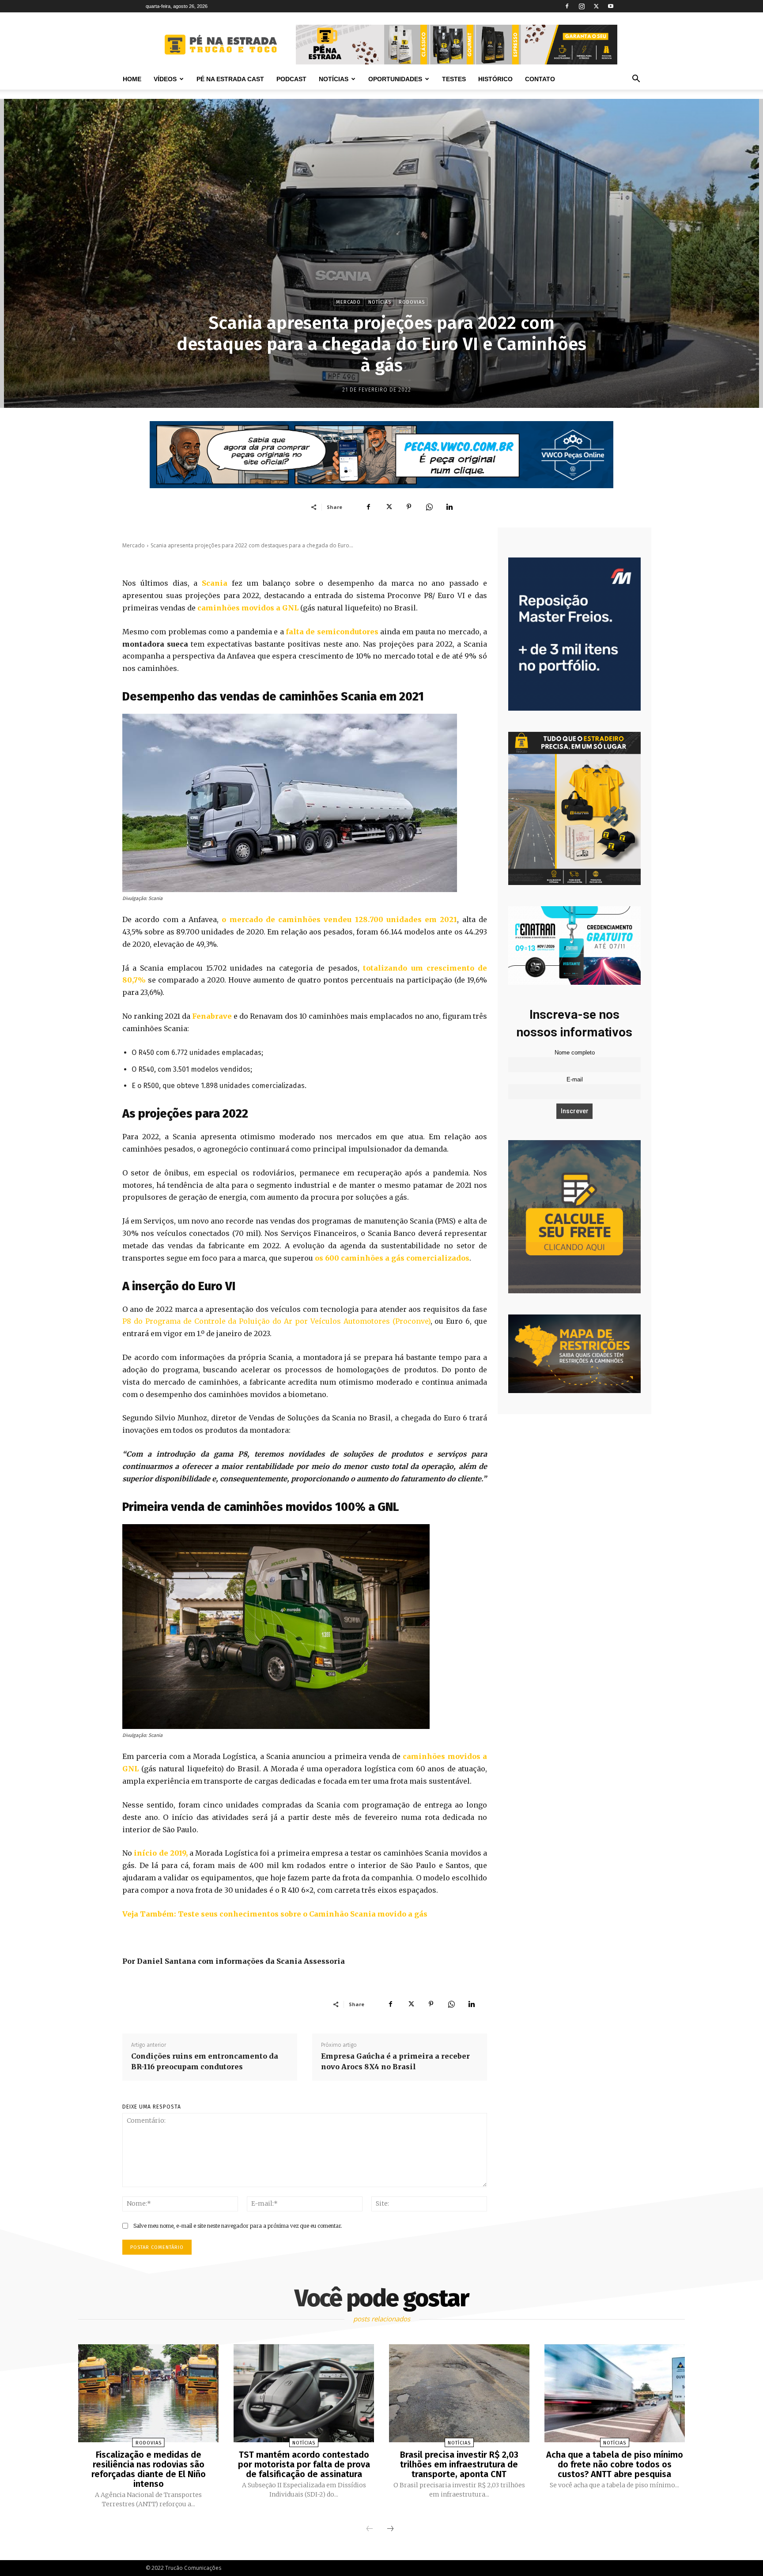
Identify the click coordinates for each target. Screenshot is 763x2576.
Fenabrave (212, 1016)
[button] (636, 80)
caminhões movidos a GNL (248, 608)
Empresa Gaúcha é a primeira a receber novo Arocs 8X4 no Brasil (395, 2061)
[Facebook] (567, 6)
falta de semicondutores (332, 632)
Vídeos (165, 79)
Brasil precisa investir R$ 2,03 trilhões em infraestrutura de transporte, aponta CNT (459, 2464)
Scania (215, 583)
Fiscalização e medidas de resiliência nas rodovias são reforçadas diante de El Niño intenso (149, 2469)
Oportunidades (395, 79)
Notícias (334, 79)
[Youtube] (611, 6)
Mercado (348, 302)
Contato (540, 79)
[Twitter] (596, 6)
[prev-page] (370, 2529)
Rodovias (412, 302)
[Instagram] (582, 6)
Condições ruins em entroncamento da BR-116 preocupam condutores (205, 2061)
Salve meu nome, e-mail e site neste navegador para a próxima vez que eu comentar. (238, 2226)
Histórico (495, 79)
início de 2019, (160, 1853)
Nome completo (575, 1053)
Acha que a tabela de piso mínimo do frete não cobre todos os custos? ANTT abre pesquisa (615, 2464)
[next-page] (390, 2529)
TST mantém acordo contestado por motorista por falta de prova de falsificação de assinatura (304, 2464)
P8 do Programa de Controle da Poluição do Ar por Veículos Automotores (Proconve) (276, 1321)
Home (132, 79)
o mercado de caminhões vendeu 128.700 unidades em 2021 (339, 919)
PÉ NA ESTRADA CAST (230, 79)
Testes (454, 79)
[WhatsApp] (429, 507)
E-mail (575, 1080)
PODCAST (291, 79)
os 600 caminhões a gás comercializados (392, 1258)
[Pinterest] (409, 507)
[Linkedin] (449, 507)
